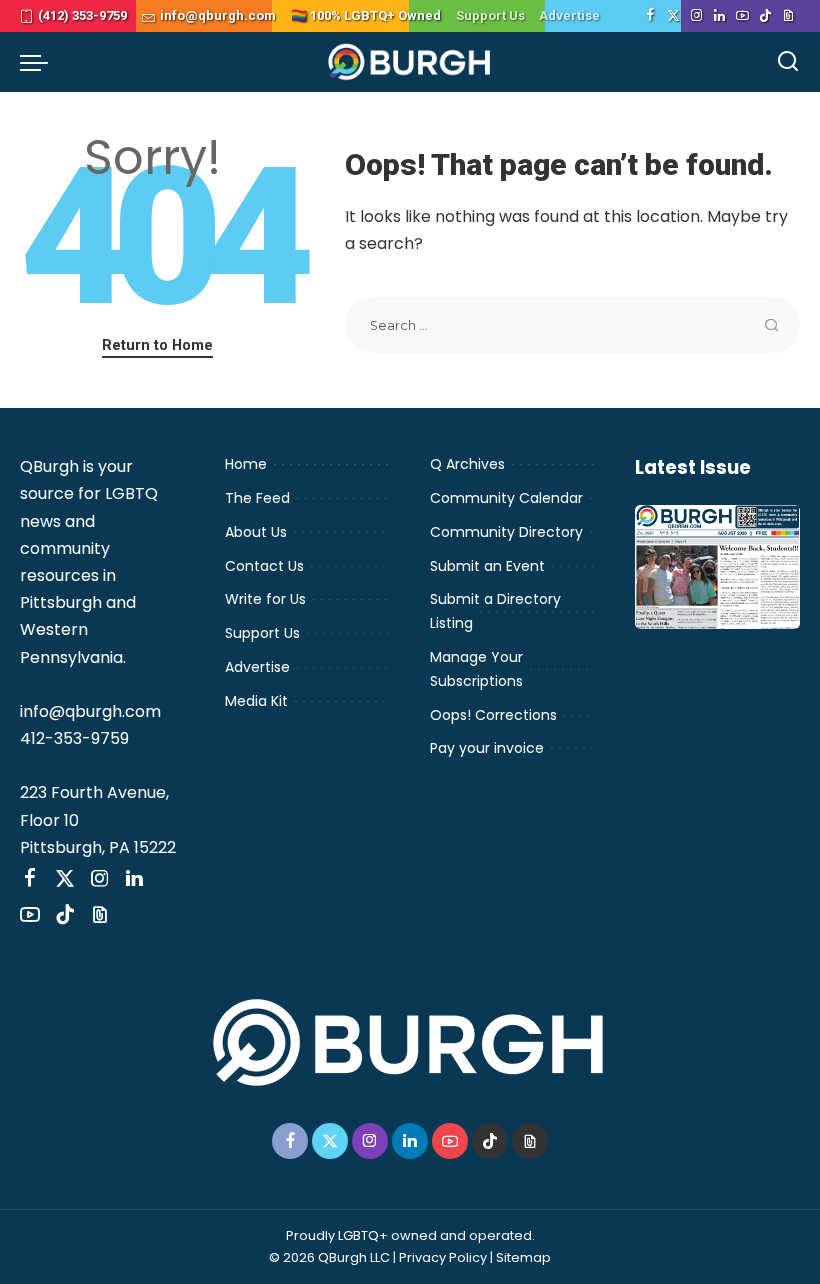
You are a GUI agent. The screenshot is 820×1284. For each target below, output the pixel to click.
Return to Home (157, 345)
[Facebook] (650, 16)
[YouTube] (742, 16)
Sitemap (523, 1257)
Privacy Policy (443, 1257)
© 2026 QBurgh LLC (329, 1257)
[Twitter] (673, 16)
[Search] (788, 62)
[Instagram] (696, 16)
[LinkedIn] (719, 16)
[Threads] (788, 16)
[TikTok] (765, 16)
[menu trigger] (39, 62)
